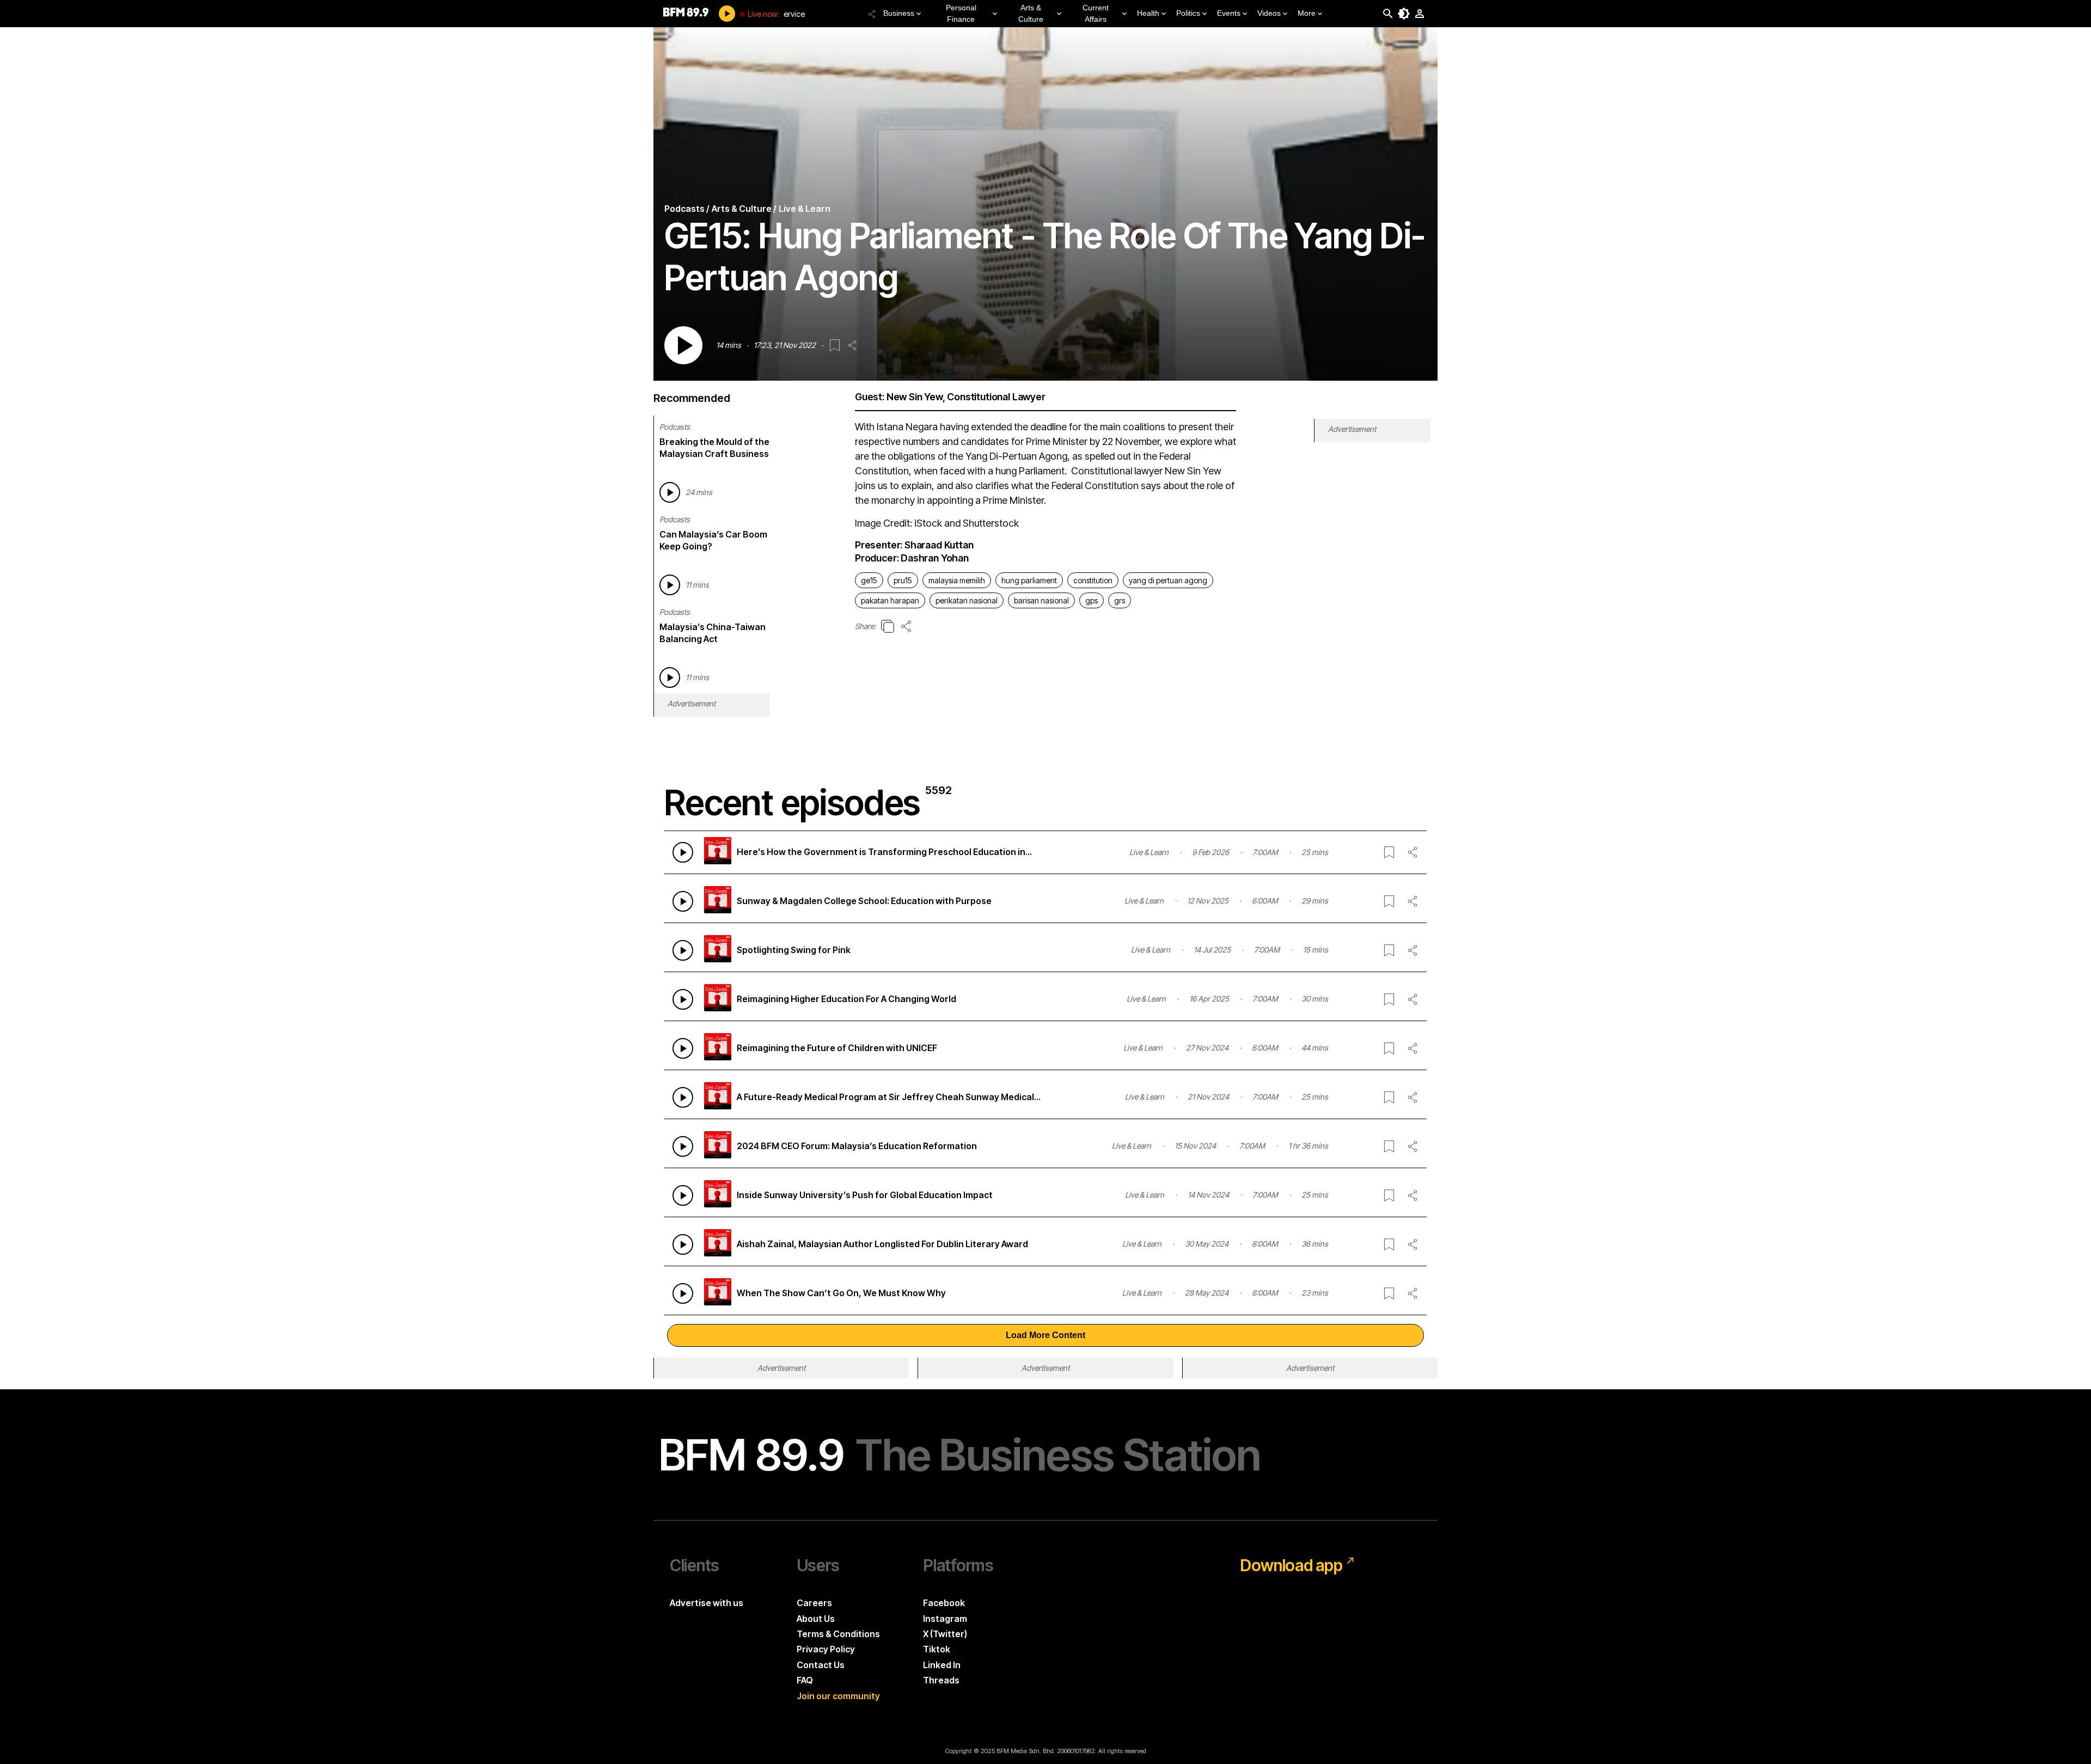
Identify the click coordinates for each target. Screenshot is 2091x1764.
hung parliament (1029, 580)
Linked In (942, 1665)
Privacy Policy (826, 1649)
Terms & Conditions (838, 1634)
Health (1148, 13)
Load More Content (1045, 1335)
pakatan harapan (890, 600)
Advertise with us (707, 1603)
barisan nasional (1041, 600)
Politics (1188, 13)
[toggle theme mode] (1404, 14)
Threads (941, 1680)
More (1307, 13)
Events (1229, 13)
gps (1092, 600)
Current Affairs (1096, 13)
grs (1120, 600)
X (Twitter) (945, 1634)
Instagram (945, 1619)
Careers (814, 1603)
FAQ (805, 1680)
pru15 (903, 580)
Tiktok (937, 1649)
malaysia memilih (957, 580)
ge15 (869, 580)
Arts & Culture (1031, 13)
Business (899, 13)
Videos (1269, 13)
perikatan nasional (967, 600)
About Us (816, 1619)
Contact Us (821, 1665)
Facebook (944, 1603)
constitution (1093, 580)
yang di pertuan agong (1168, 580)
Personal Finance (961, 13)
